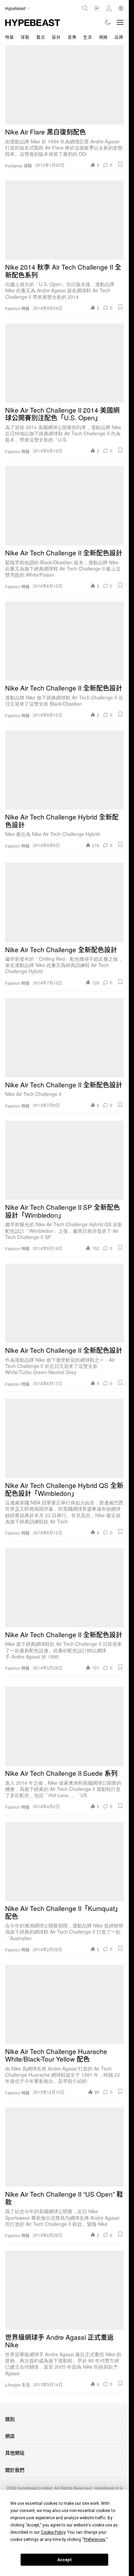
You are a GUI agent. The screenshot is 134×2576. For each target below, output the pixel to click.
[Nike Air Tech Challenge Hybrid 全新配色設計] (64, 770)
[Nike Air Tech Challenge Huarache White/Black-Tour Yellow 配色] (64, 2004)
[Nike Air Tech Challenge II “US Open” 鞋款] (64, 2147)
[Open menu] (120, 22)
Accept (65, 2560)
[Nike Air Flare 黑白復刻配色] (64, 85)
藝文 (41, 37)
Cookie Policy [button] (53, 2532)
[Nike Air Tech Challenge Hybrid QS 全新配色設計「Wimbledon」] (64, 1438)
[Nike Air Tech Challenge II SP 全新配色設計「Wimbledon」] (64, 1160)
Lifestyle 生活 (18, 2385)
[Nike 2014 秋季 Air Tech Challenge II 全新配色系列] (64, 220)
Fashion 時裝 (17, 308)
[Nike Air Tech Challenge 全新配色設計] (64, 903)
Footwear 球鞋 (19, 166)
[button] (120, 164)
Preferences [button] (95, 2540)
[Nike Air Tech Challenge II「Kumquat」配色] (64, 1861)
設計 (56, 37)
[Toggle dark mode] (108, 22)
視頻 (103, 37)
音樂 (72, 37)
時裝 (9, 37)
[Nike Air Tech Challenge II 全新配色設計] (64, 506)
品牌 (119, 37)
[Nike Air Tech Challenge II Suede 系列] (64, 1726)
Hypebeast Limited (35, 2488)
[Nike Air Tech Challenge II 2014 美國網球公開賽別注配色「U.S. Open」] (64, 363)
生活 (87, 37)
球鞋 (25, 37)
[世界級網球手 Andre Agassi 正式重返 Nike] (64, 2290)
